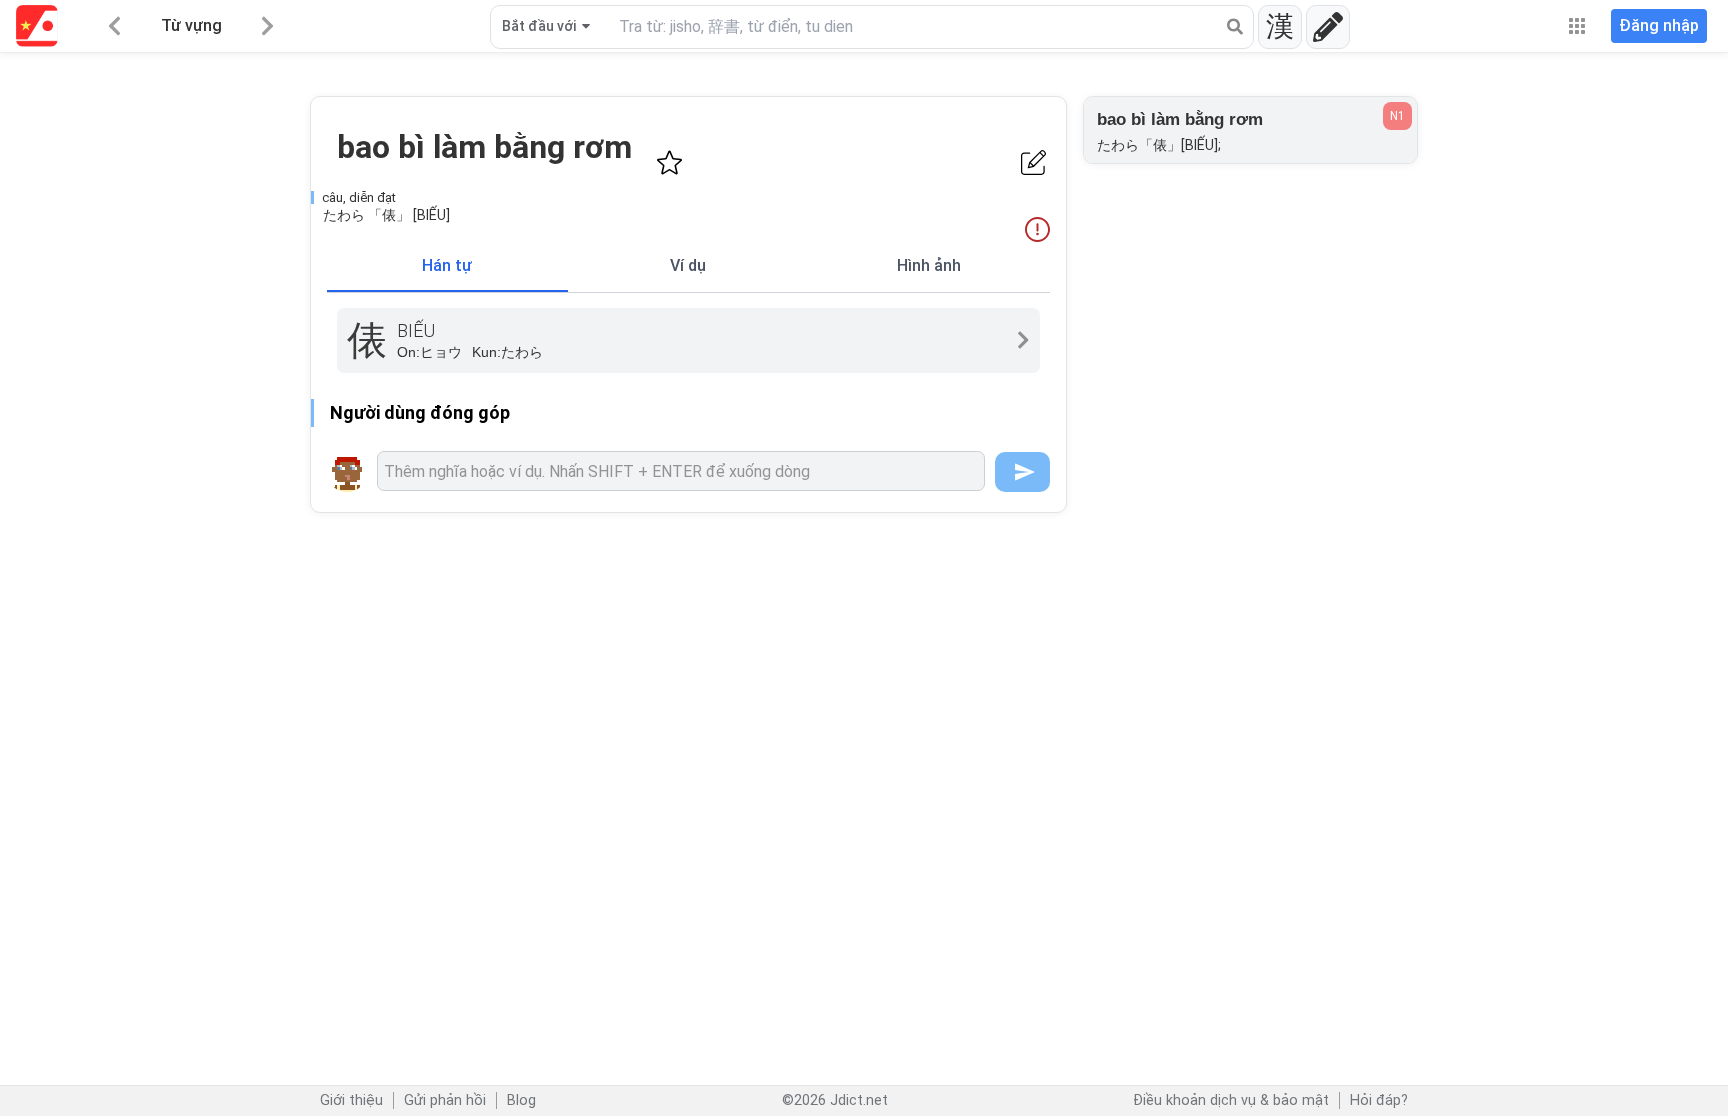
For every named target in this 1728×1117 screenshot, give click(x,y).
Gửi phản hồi (445, 1100)
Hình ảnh (929, 265)
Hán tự (447, 265)
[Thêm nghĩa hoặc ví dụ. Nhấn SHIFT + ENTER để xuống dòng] (681, 471)
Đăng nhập (1659, 25)
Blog (521, 1100)
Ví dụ (688, 265)
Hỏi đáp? (1379, 1100)
